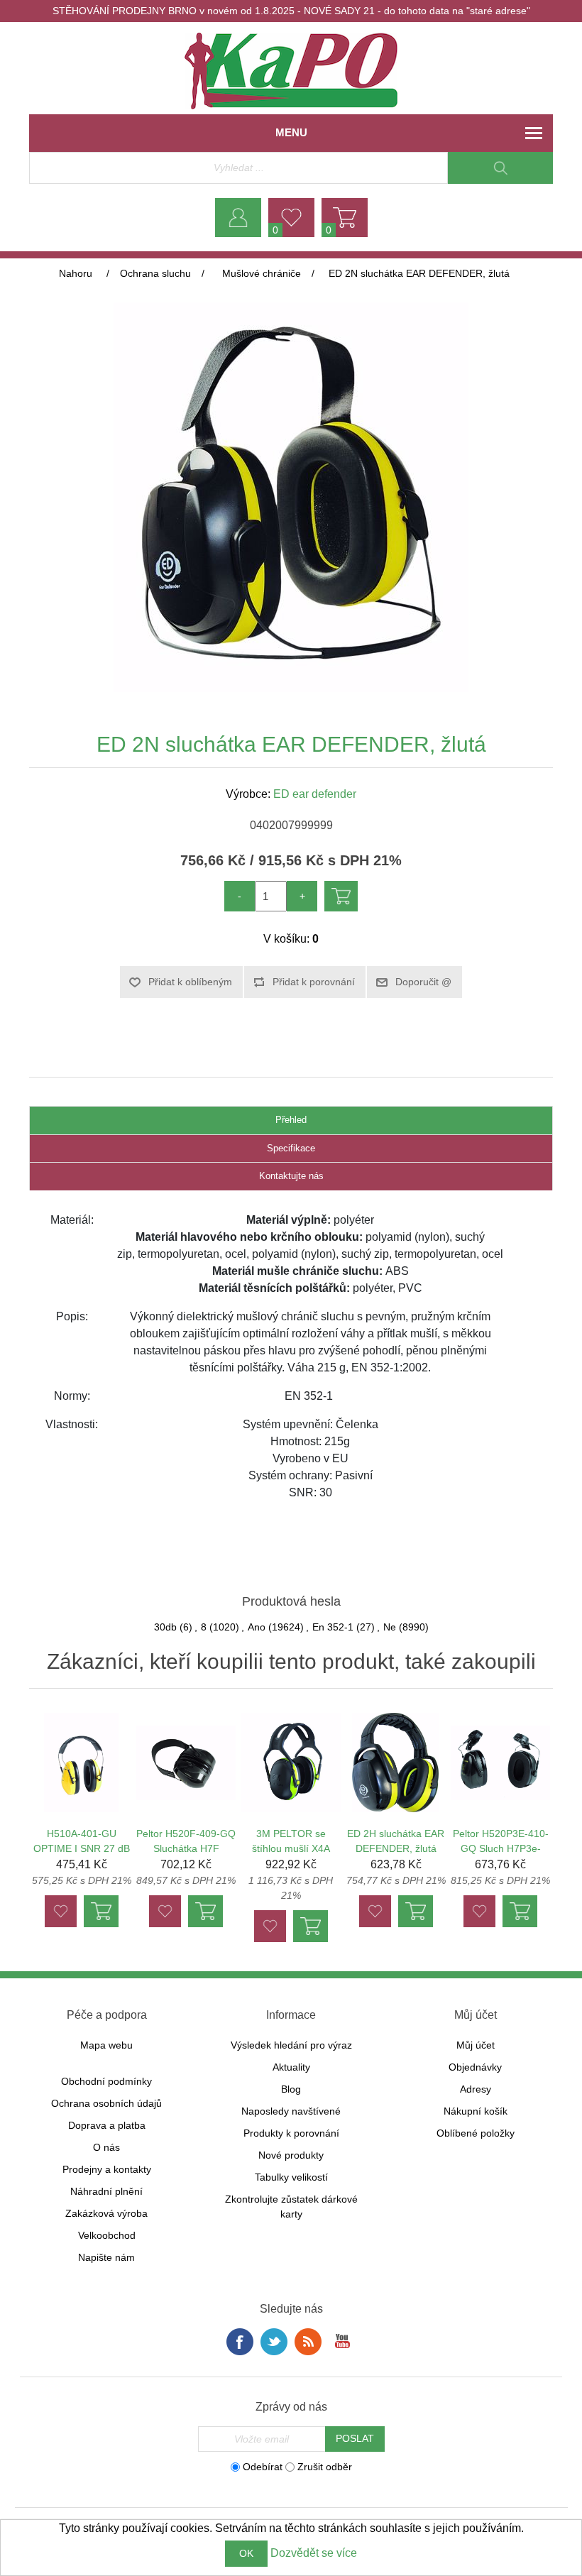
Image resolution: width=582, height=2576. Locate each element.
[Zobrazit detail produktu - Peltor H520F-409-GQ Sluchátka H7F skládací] (186, 1763)
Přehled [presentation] (291, 1120)
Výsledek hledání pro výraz (291, 2045)
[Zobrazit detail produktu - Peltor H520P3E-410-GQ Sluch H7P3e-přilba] (500, 1763)
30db (165, 1627)
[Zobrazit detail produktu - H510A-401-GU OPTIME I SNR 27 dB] (82, 1763)
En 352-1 (333, 1627)
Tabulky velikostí (291, 2177)
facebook (240, 2342)
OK (246, 2553)
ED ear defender (315, 794)
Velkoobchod (107, 2235)
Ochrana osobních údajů (106, 2103)
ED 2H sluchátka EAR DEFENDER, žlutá (396, 1841)
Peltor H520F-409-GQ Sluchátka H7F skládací (186, 1848)
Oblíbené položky (476, 2133)
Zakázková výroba (106, 2213)
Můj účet (476, 2045)
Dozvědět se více (314, 2553)
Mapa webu (106, 2045)
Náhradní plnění (106, 2191)
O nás (106, 2147)
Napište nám (106, 2257)
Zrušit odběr (325, 2467)
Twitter (274, 2342)
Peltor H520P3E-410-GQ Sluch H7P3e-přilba (501, 1848)
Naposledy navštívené (291, 2111)
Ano (257, 1627)
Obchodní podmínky (106, 2081)
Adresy (476, 2089)
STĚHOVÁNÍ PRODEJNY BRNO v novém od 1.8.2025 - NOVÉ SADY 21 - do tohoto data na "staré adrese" (291, 11)
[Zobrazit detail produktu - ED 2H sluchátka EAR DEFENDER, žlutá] (395, 1763)
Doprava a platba (107, 2125)
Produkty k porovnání (291, 2133)
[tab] (291, 1120)
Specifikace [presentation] (291, 1148)
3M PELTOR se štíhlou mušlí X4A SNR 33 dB (291, 1848)
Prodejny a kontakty (107, 2169)
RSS (308, 2342)
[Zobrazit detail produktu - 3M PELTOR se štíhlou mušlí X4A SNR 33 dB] (291, 1763)
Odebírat (263, 2467)
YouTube (342, 2342)
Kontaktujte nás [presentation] (291, 1176)
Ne (390, 1627)
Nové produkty (291, 2155)
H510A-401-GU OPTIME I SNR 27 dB (82, 1841)
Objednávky (475, 2067)
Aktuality (291, 2067)
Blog (291, 2089)
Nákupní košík (476, 2111)
